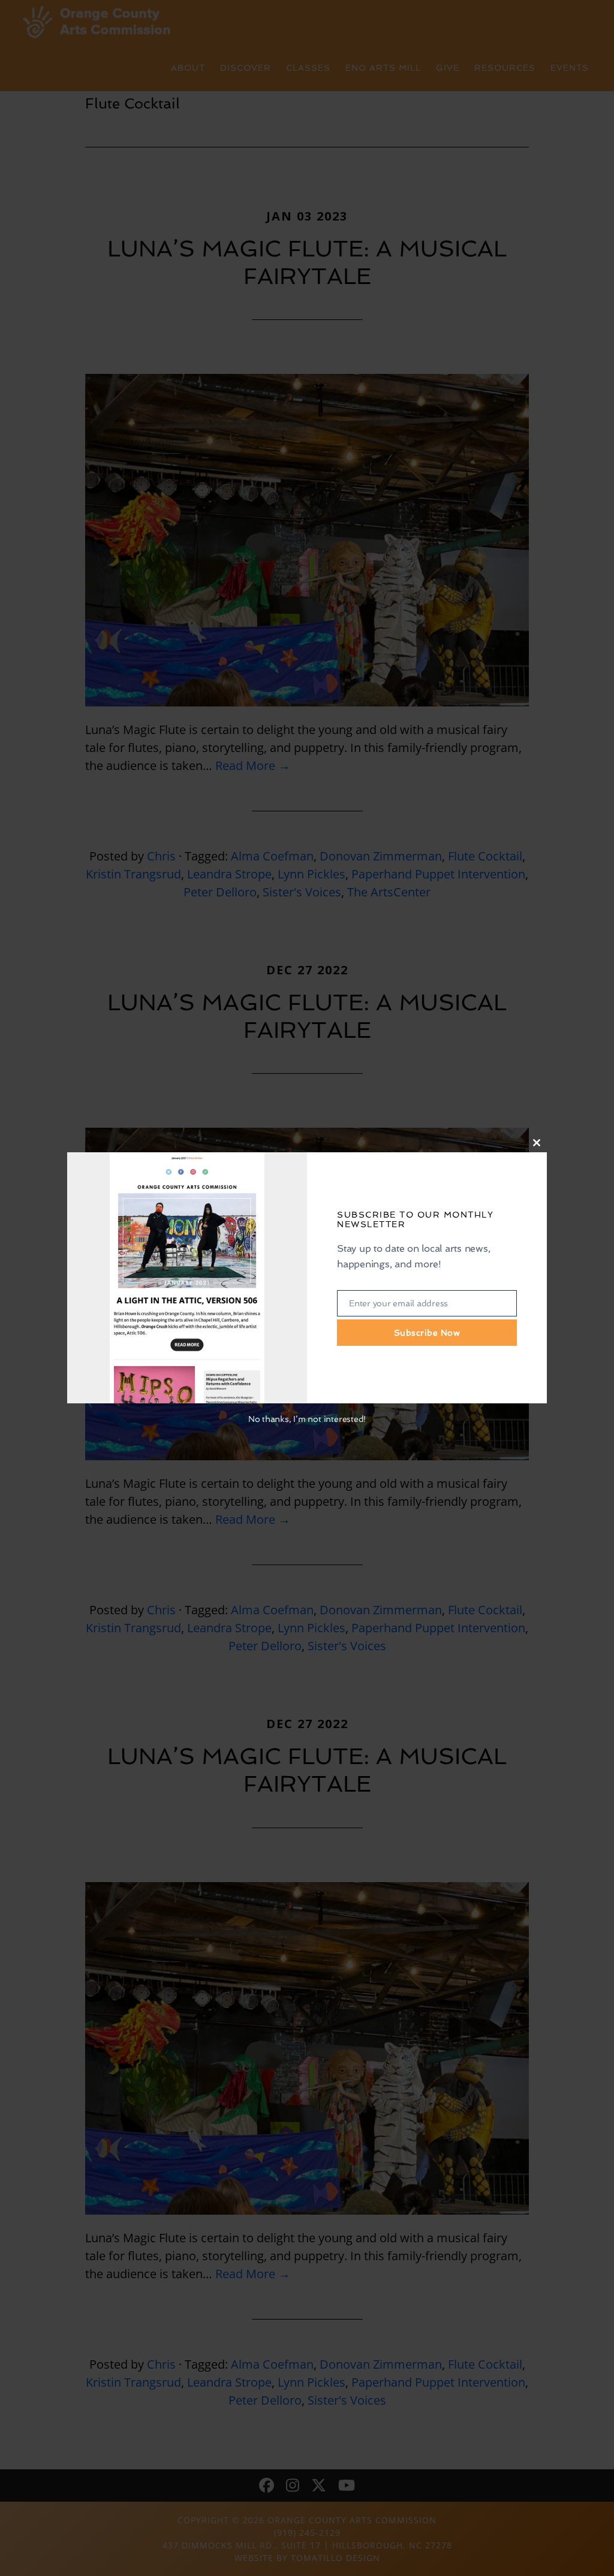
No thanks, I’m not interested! (307, 1419)
